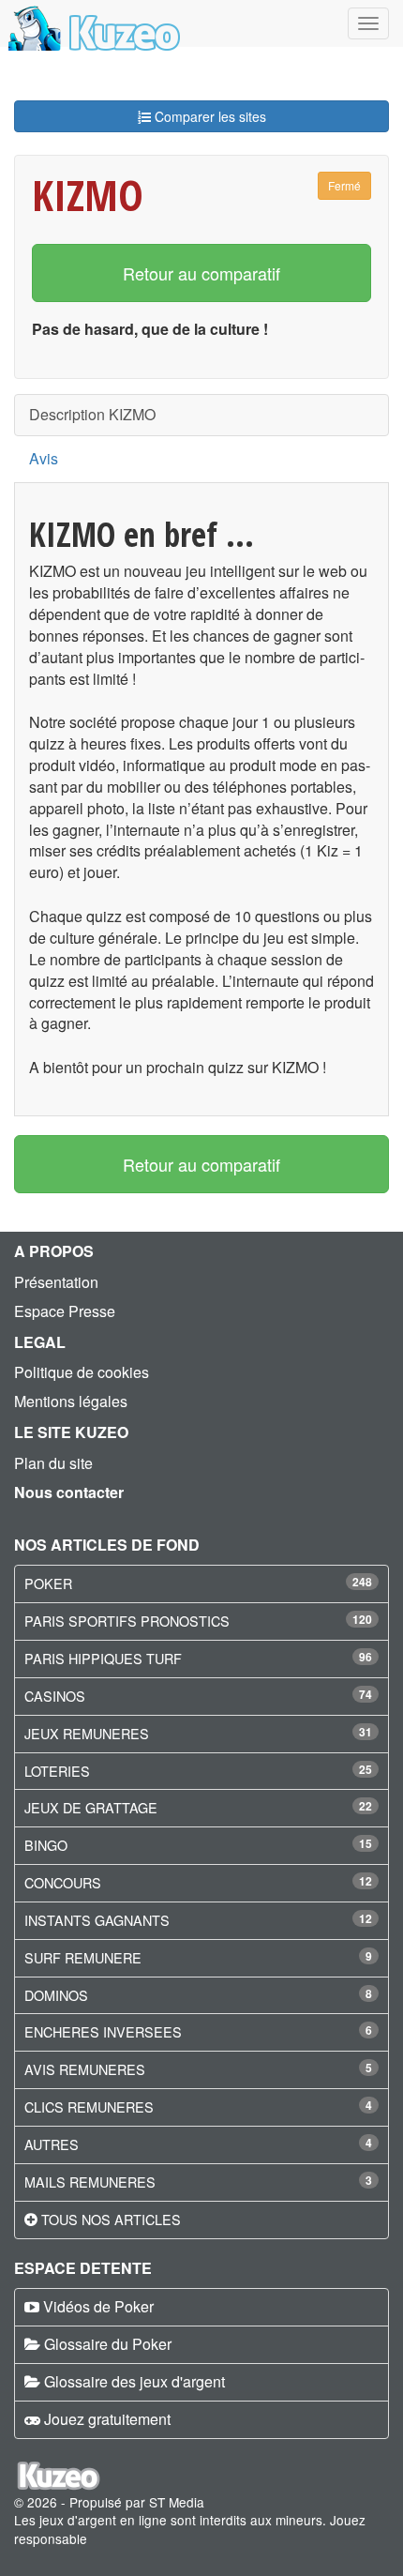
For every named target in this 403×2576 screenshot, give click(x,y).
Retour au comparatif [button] (201, 273)
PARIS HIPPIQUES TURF (103, 1658)
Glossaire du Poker (108, 2344)
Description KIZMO (92, 414)
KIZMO (88, 195)
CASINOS (55, 1696)
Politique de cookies (82, 1372)
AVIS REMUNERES (85, 2069)
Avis (44, 458)
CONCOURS (63, 1882)
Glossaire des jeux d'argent (134, 2381)
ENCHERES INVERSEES (103, 2031)
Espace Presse (65, 1311)
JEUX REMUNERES (87, 1733)
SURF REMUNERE (83, 1957)
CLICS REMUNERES (89, 2106)
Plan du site (53, 1463)
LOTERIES (57, 1771)
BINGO (46, 1845)
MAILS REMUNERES (90, 2182)
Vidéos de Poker (98, 2306)
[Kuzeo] (91, 23)
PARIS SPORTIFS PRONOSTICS (127, 1621)
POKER (48, 1583)
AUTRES (52, 2144)
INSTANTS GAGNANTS (97, 1920)
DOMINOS (56, 1995)
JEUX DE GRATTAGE (91, 1807)
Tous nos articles (111, 2219)
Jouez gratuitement (107, 2419)
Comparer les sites (209, 116)
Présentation (56, 1282)
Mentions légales (71, 1401)
